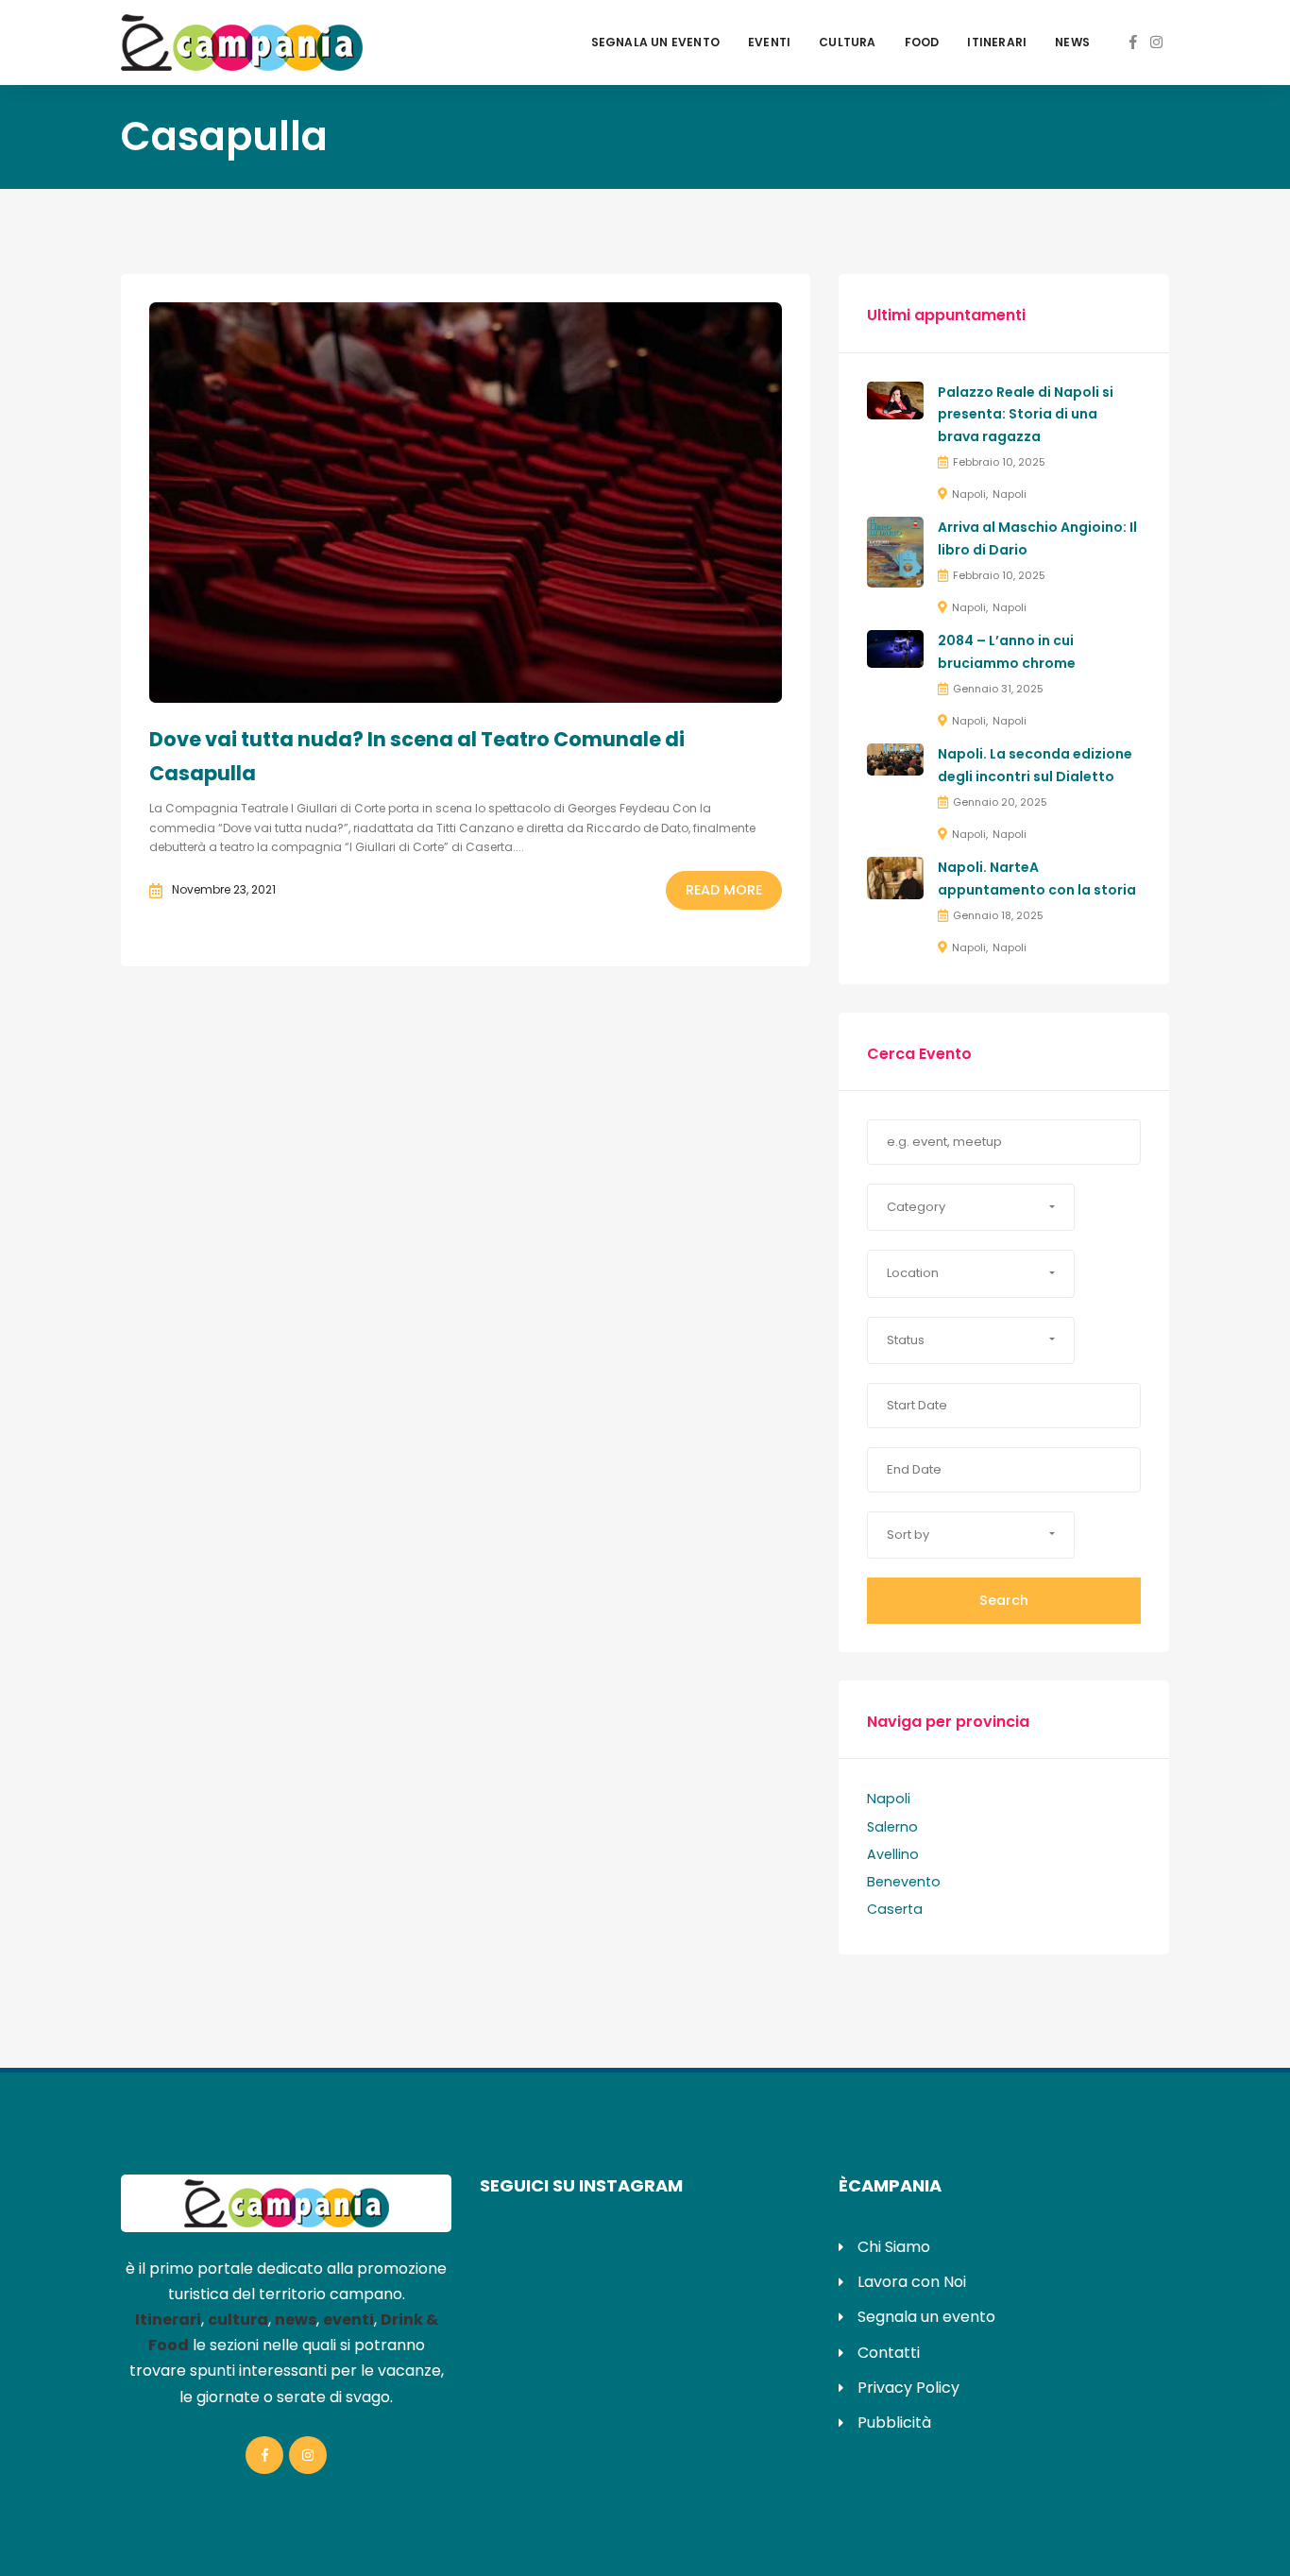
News (1072, 42)
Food (922, 42)
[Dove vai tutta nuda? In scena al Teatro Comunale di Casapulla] (466, 503)
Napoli (969, 494)
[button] (971, 1207)
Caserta (895, 1909)
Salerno (892, 1827)
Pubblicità (894, 2422)
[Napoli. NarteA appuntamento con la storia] (895, 878)
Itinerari (997, 42)
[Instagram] (1156, 42)
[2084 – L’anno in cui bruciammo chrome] (895, 648)
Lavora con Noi (912, 2282)
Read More (724, 890)
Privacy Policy (908, 2388)
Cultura (847, 42)
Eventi (769, 42)
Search (1004, 1600)
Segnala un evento (655, 42)
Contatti (889, 2353)
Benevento (904, 1882)
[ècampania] (242, 42)
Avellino (893, 1854)
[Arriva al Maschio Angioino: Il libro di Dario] (895, 552)
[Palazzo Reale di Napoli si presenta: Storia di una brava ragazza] (895, 399)
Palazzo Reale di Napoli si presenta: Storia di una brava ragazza (1026, 415)
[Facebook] (1133, 42)
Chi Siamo (894, 2247)
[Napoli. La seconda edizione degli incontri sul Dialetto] (895, 759)
